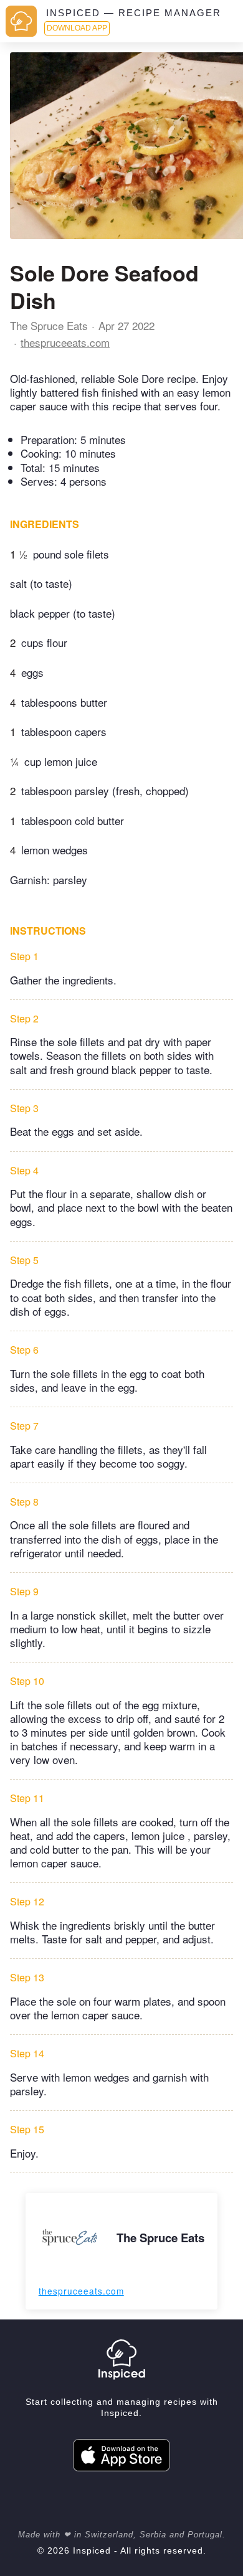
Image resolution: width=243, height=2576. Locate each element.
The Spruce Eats (49, 325)
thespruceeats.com (65, 342)
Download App (77, 28)
